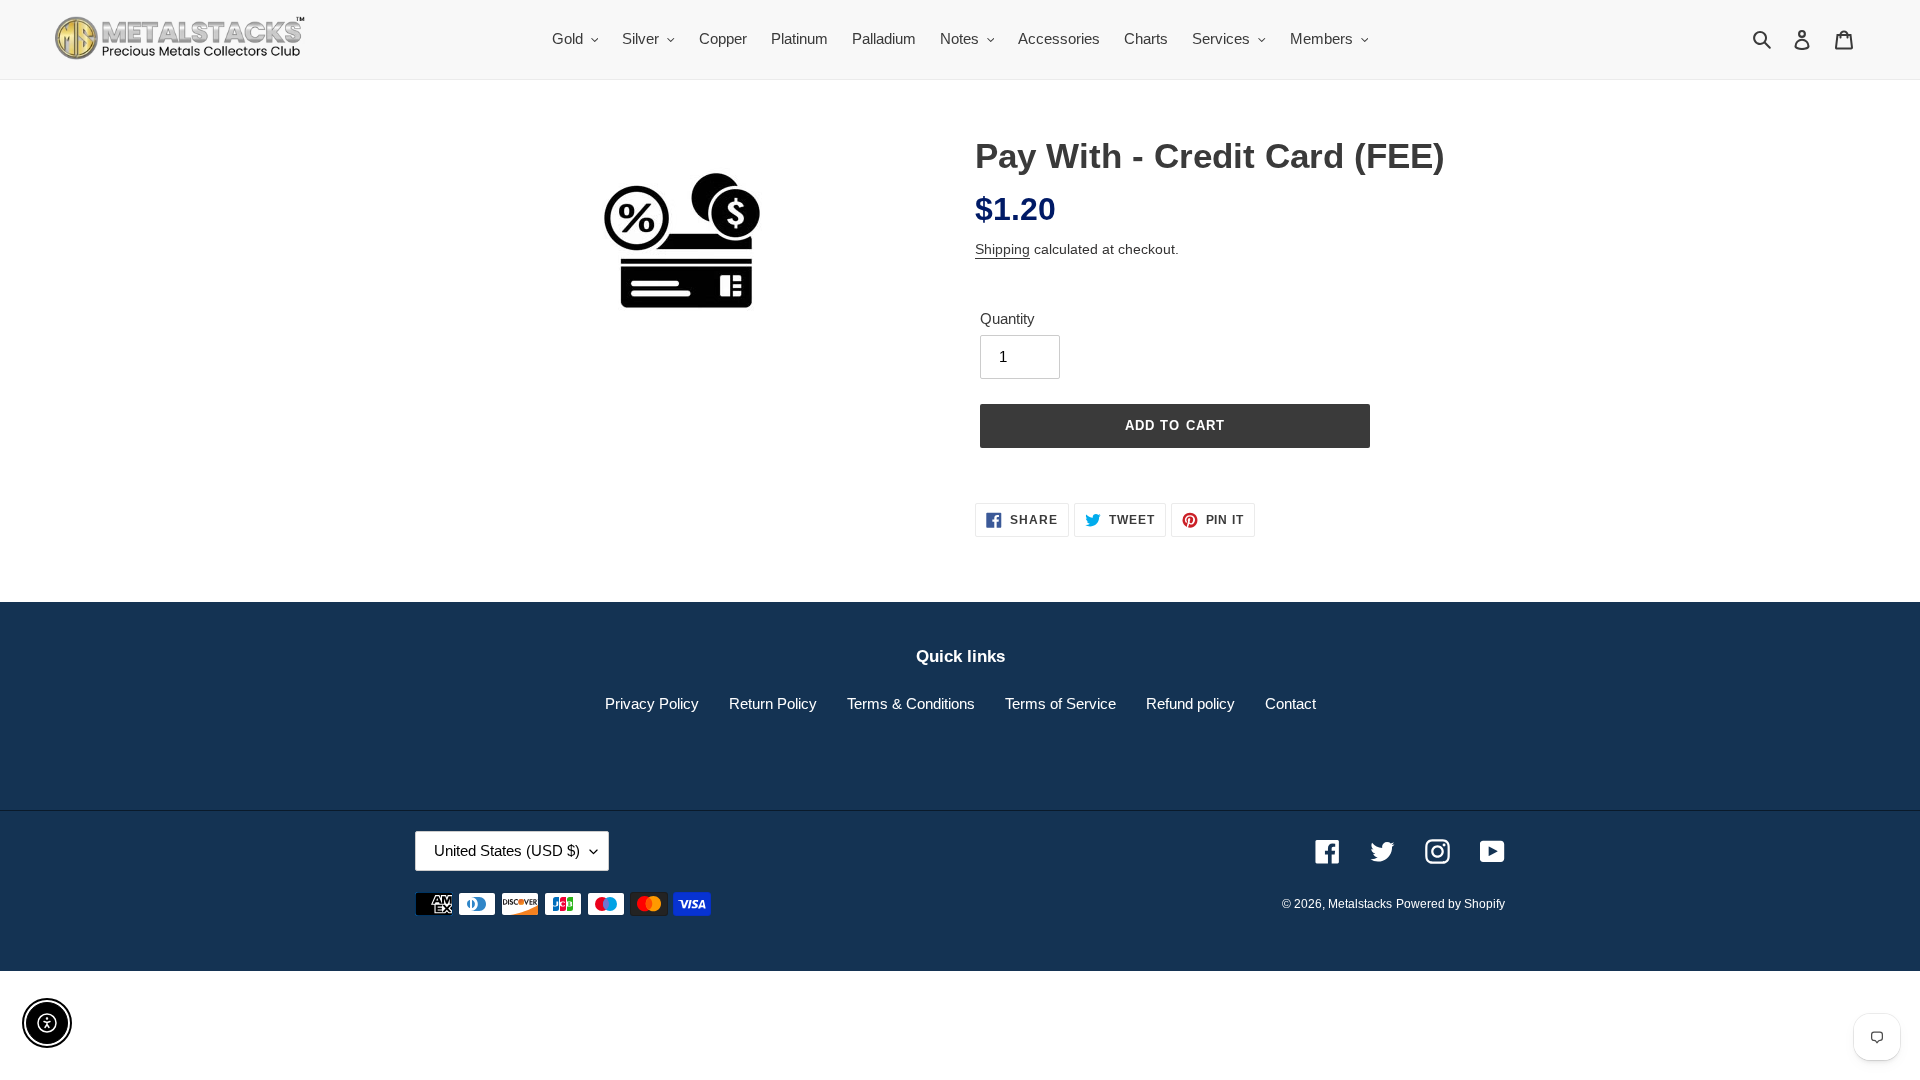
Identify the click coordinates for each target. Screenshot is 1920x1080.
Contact (1290, 703)
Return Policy (773, 703)
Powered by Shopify (1450, 904)
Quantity (1007, 318)
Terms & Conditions (911, 703)
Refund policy (1190, 703)
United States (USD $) (507, 850)
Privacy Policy (652, 703)
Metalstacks (1360, 904)
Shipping (1002, 249)
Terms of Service (1060, 703)
